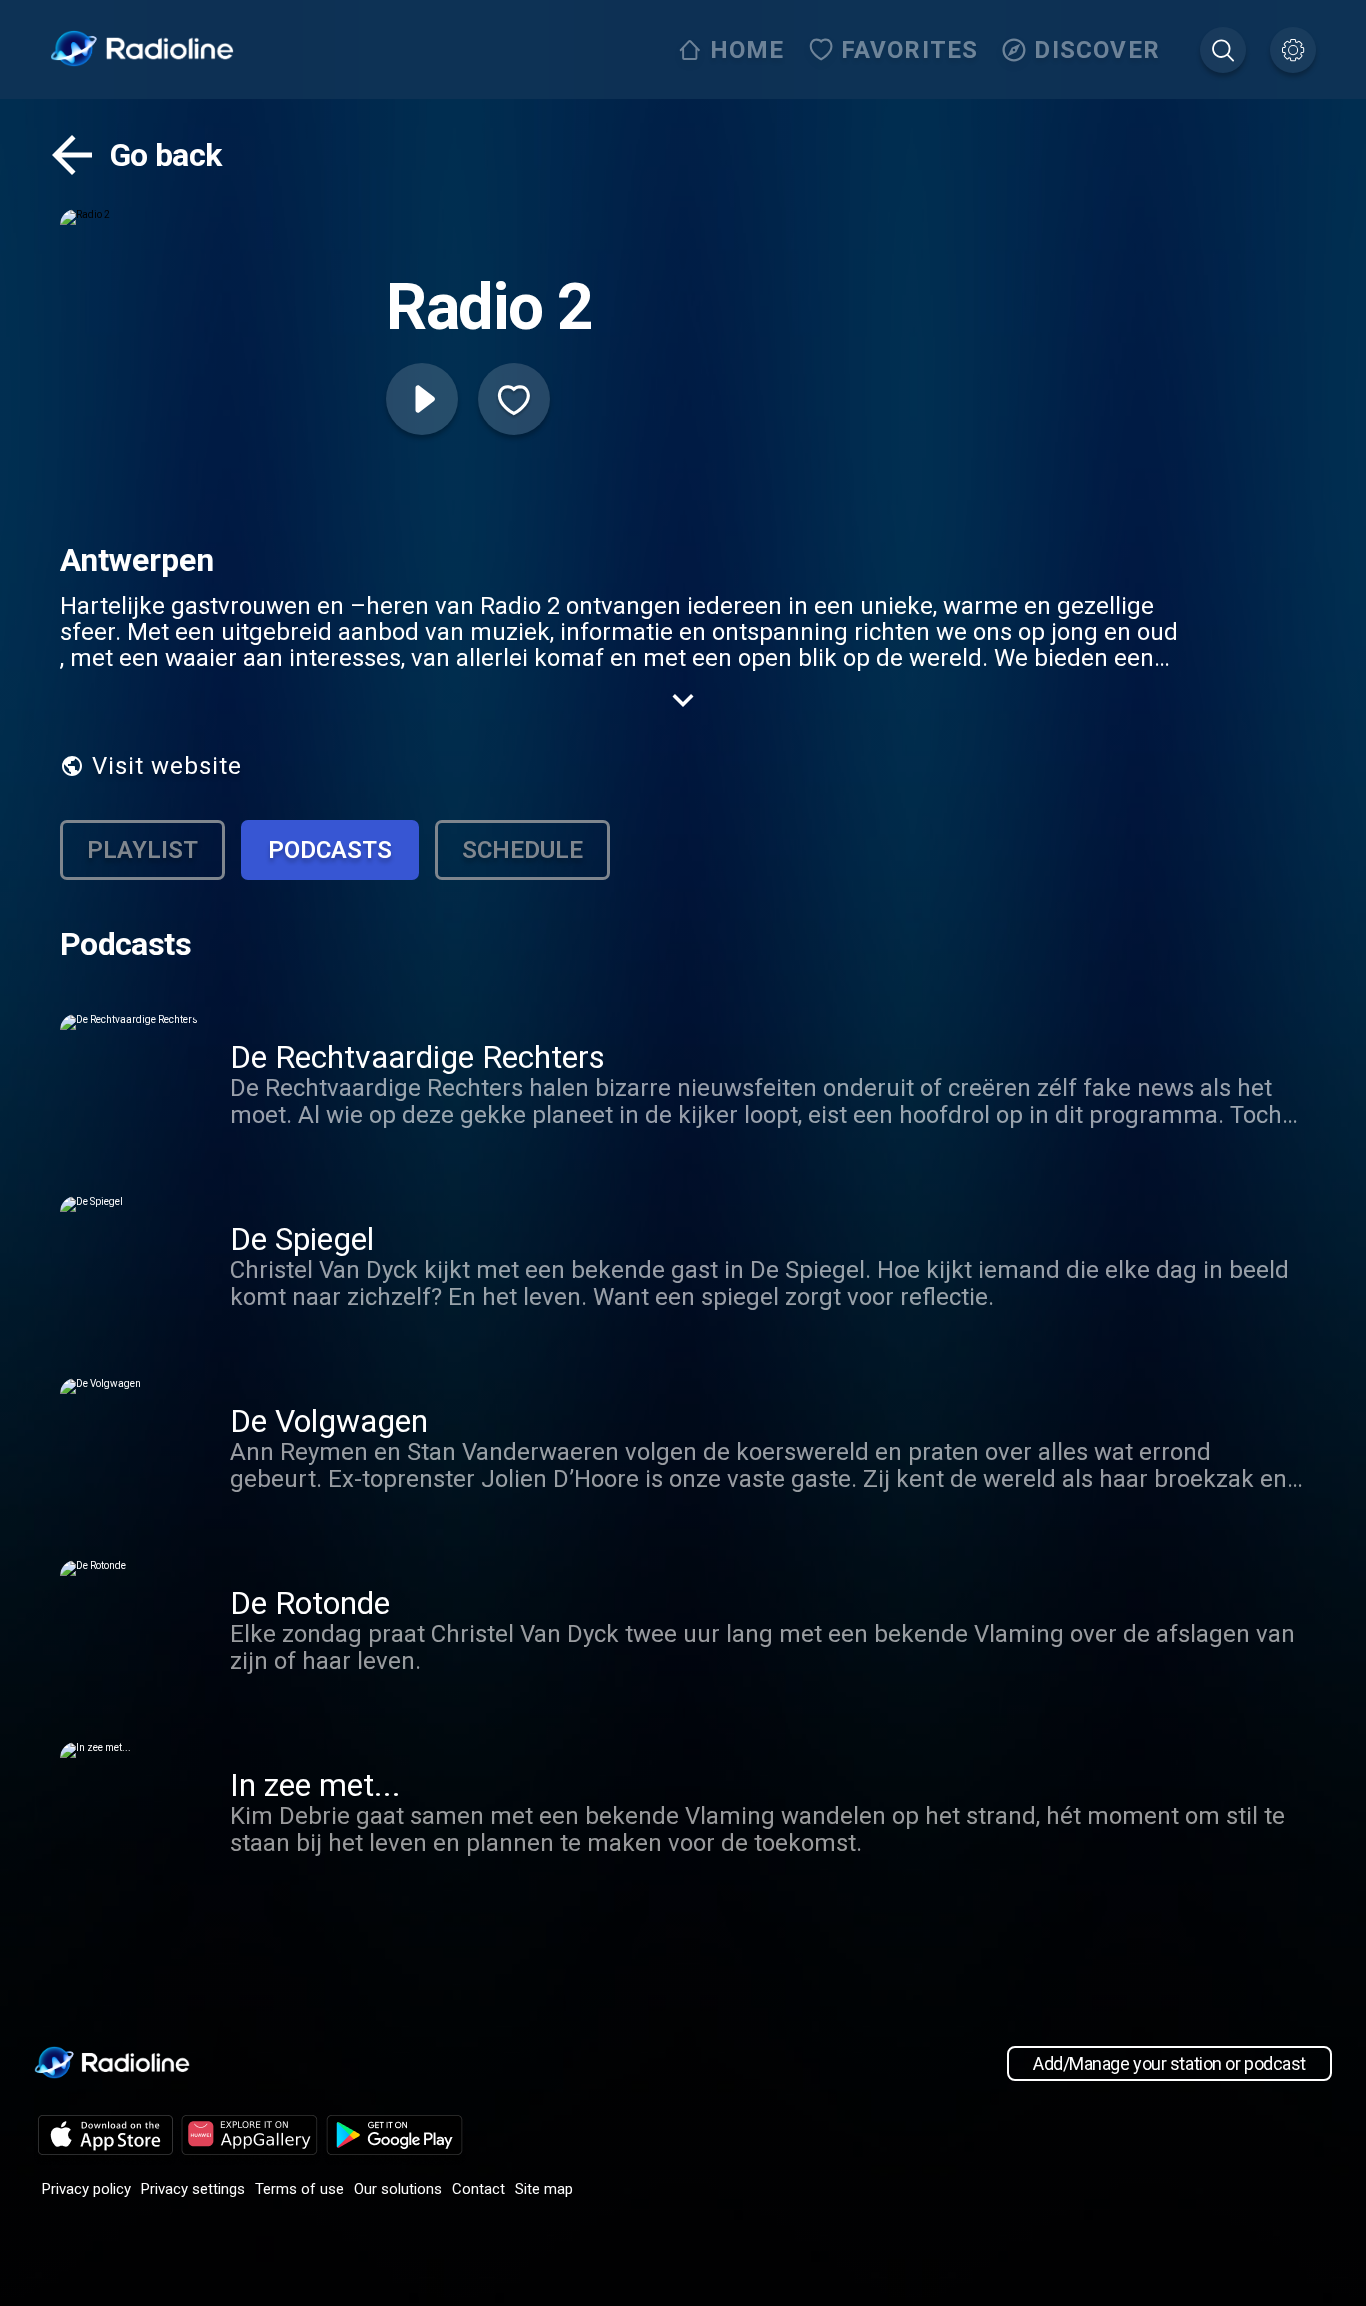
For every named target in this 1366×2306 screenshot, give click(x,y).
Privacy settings (193, 2189)
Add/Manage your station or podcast (1169, 2063)
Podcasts (330, 850)
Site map (544, 2189)
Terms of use (299, 2189)
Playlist (142, 850)
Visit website (167, 766)
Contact (478, 2189)
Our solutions (398, 2189)
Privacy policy (86, 2189)
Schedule (522, 850)
